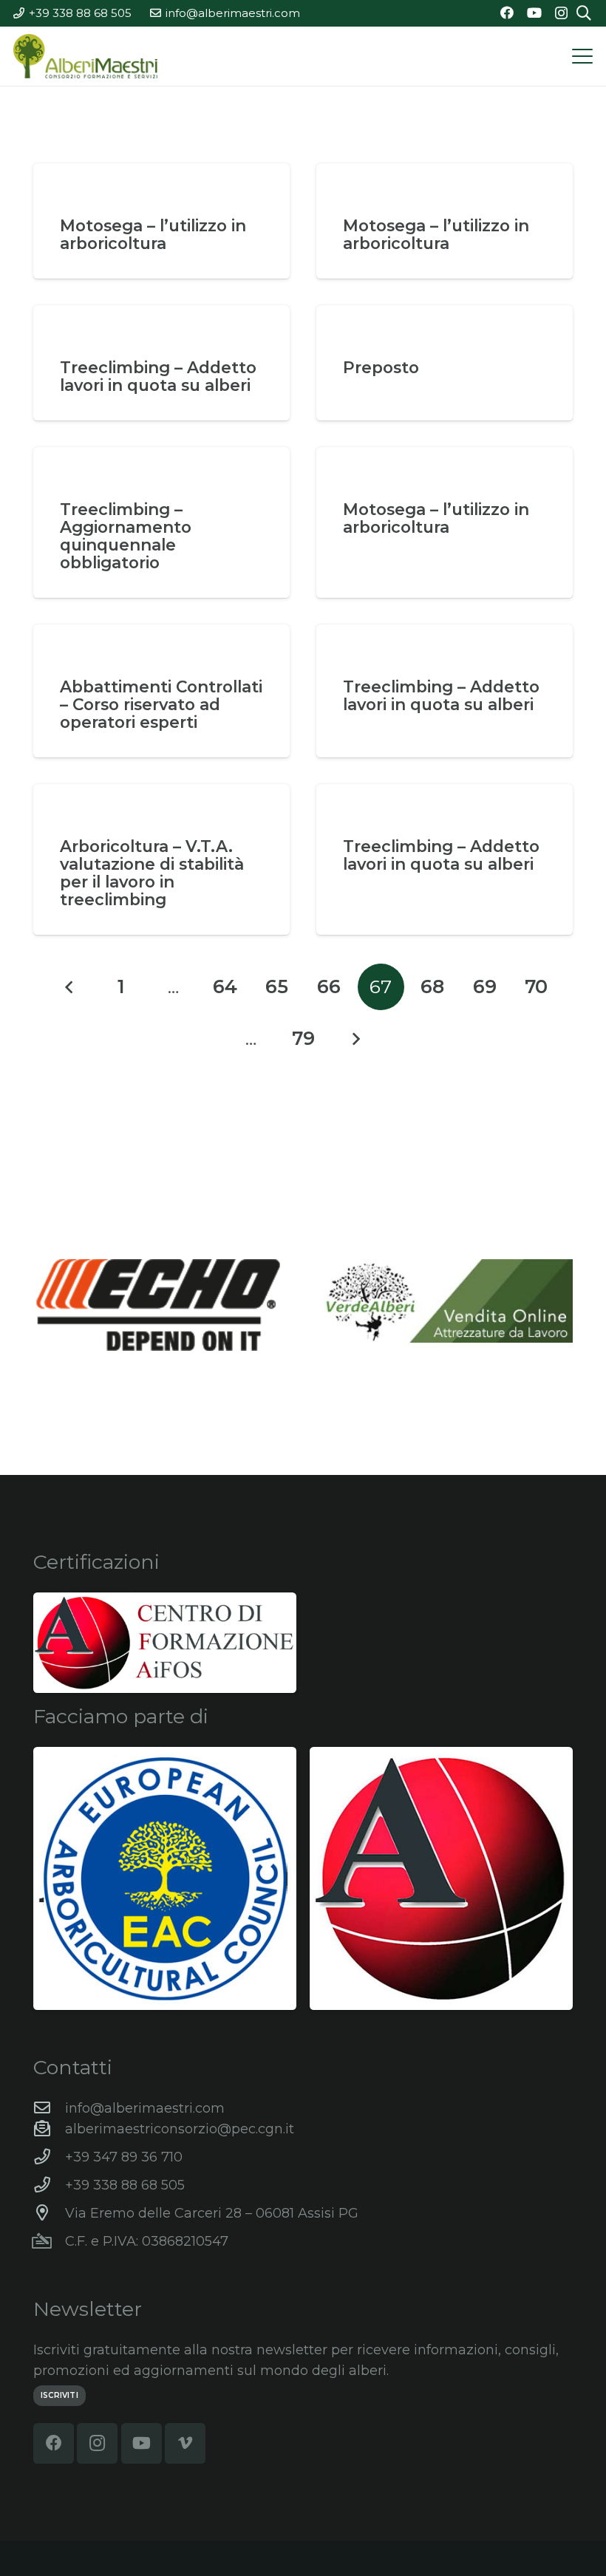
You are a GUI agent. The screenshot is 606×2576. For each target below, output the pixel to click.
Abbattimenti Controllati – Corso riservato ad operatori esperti (161, 704)
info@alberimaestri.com (145, 2108)
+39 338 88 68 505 (125, 2185)
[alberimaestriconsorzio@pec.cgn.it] (49, 2129)
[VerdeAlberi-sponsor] (448, 1301)
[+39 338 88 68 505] (49, 2185)
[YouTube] (534, 13)
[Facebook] (507, 13)
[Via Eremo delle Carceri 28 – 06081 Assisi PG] (49, 2213)
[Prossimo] (355, 1039)
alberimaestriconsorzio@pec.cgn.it (180, 2129)
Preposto (381, 367)
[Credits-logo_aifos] (165, 1643)
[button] (583, 56)
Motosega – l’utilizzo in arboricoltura (153, 234)
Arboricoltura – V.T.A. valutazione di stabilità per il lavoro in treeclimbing (152, 873)
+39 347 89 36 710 (124, 2157)
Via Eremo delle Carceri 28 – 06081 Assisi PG (212, 2213)
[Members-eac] (165, 1878)
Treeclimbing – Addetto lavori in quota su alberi (158, 376)
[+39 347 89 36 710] (49, 2157)
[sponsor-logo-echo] (158, 1305)
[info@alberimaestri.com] (49, 2108)
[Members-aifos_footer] (441, 1878)
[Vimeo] (185, 2443)
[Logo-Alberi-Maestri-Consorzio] (85, 56)
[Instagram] (561, 13)
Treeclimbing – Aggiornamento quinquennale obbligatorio (126, 536)
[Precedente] (70, 987)
